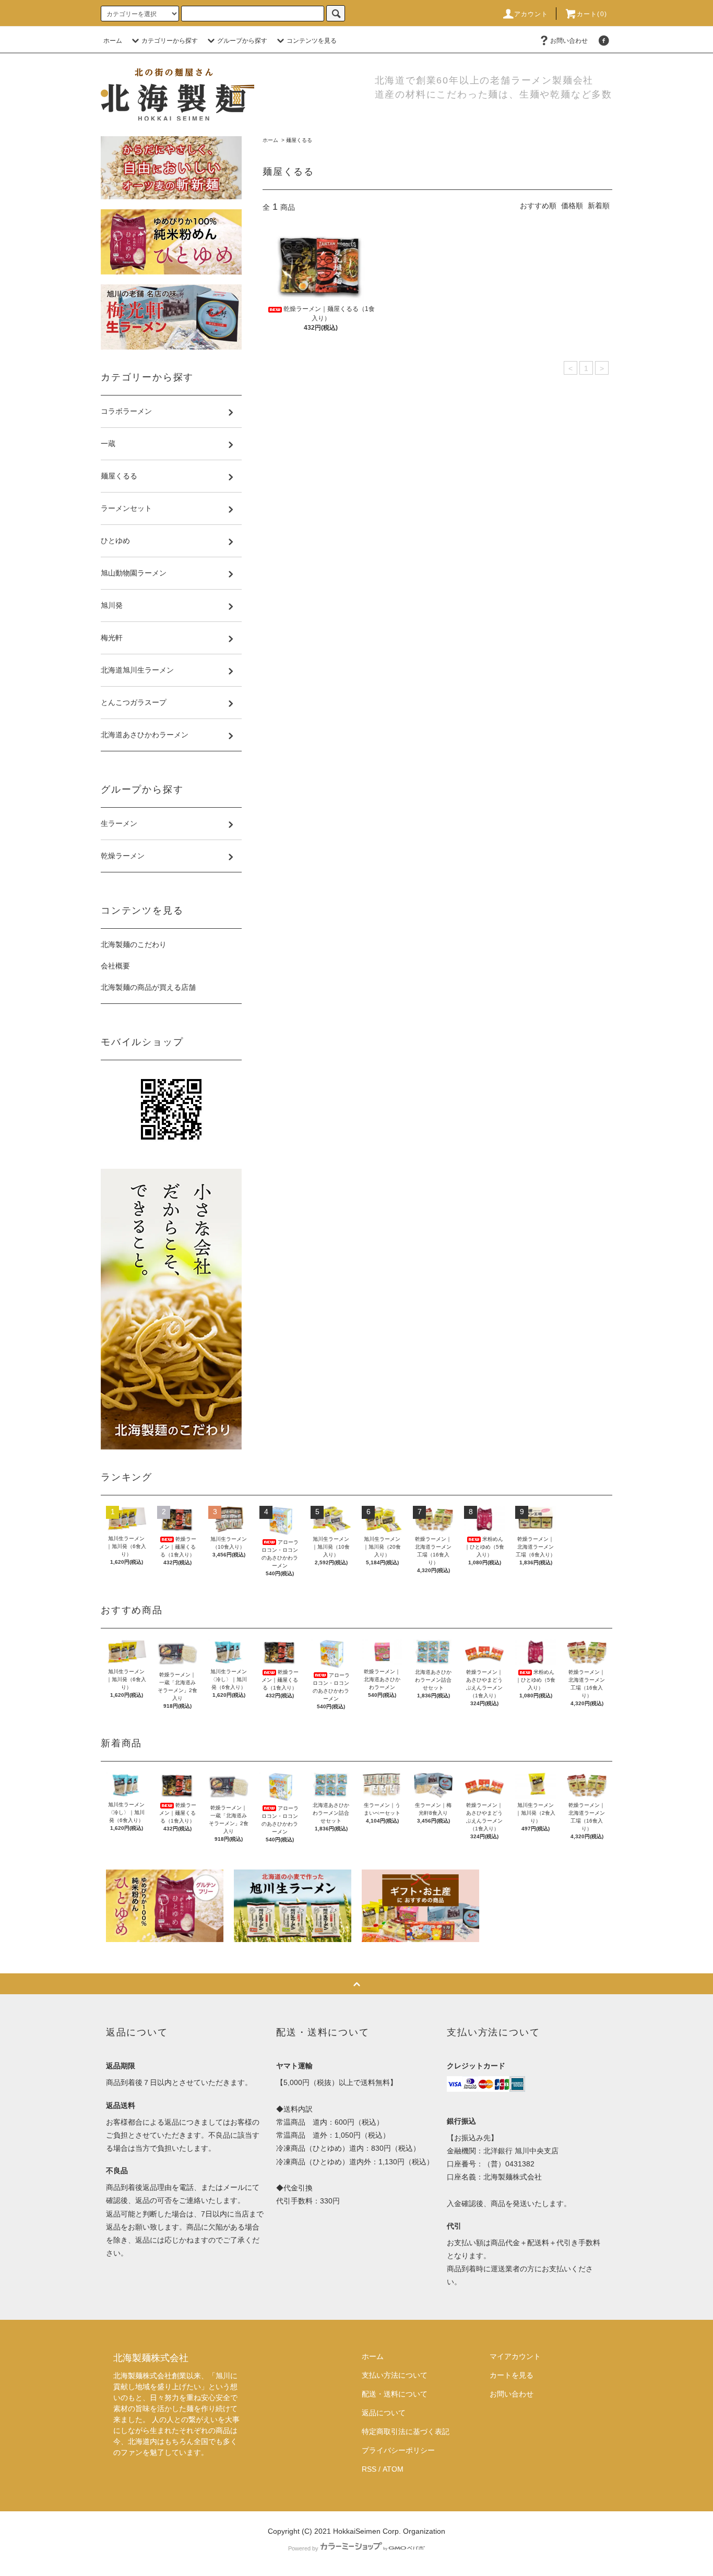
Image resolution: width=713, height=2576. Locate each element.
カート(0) (592, 14)
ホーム (113, 41)
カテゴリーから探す (170, 41)
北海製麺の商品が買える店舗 (148, 987)
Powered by (303, 2548)
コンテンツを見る (312, 41)
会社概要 (115, 966)
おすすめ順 (538, 206)
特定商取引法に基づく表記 (406, 2431)
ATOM (393, 2469)
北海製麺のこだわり (134, 944)
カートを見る (512, 2375)
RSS (369, 2469)
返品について (384, 2413)
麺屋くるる (299, 140)
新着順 (599, 206)
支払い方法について (395, 2375)
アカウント (531, 14)
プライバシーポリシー (398, 2450)
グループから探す (242, 41)
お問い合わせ (569, 41)
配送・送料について (395, 2394)
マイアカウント (515, 2356)
